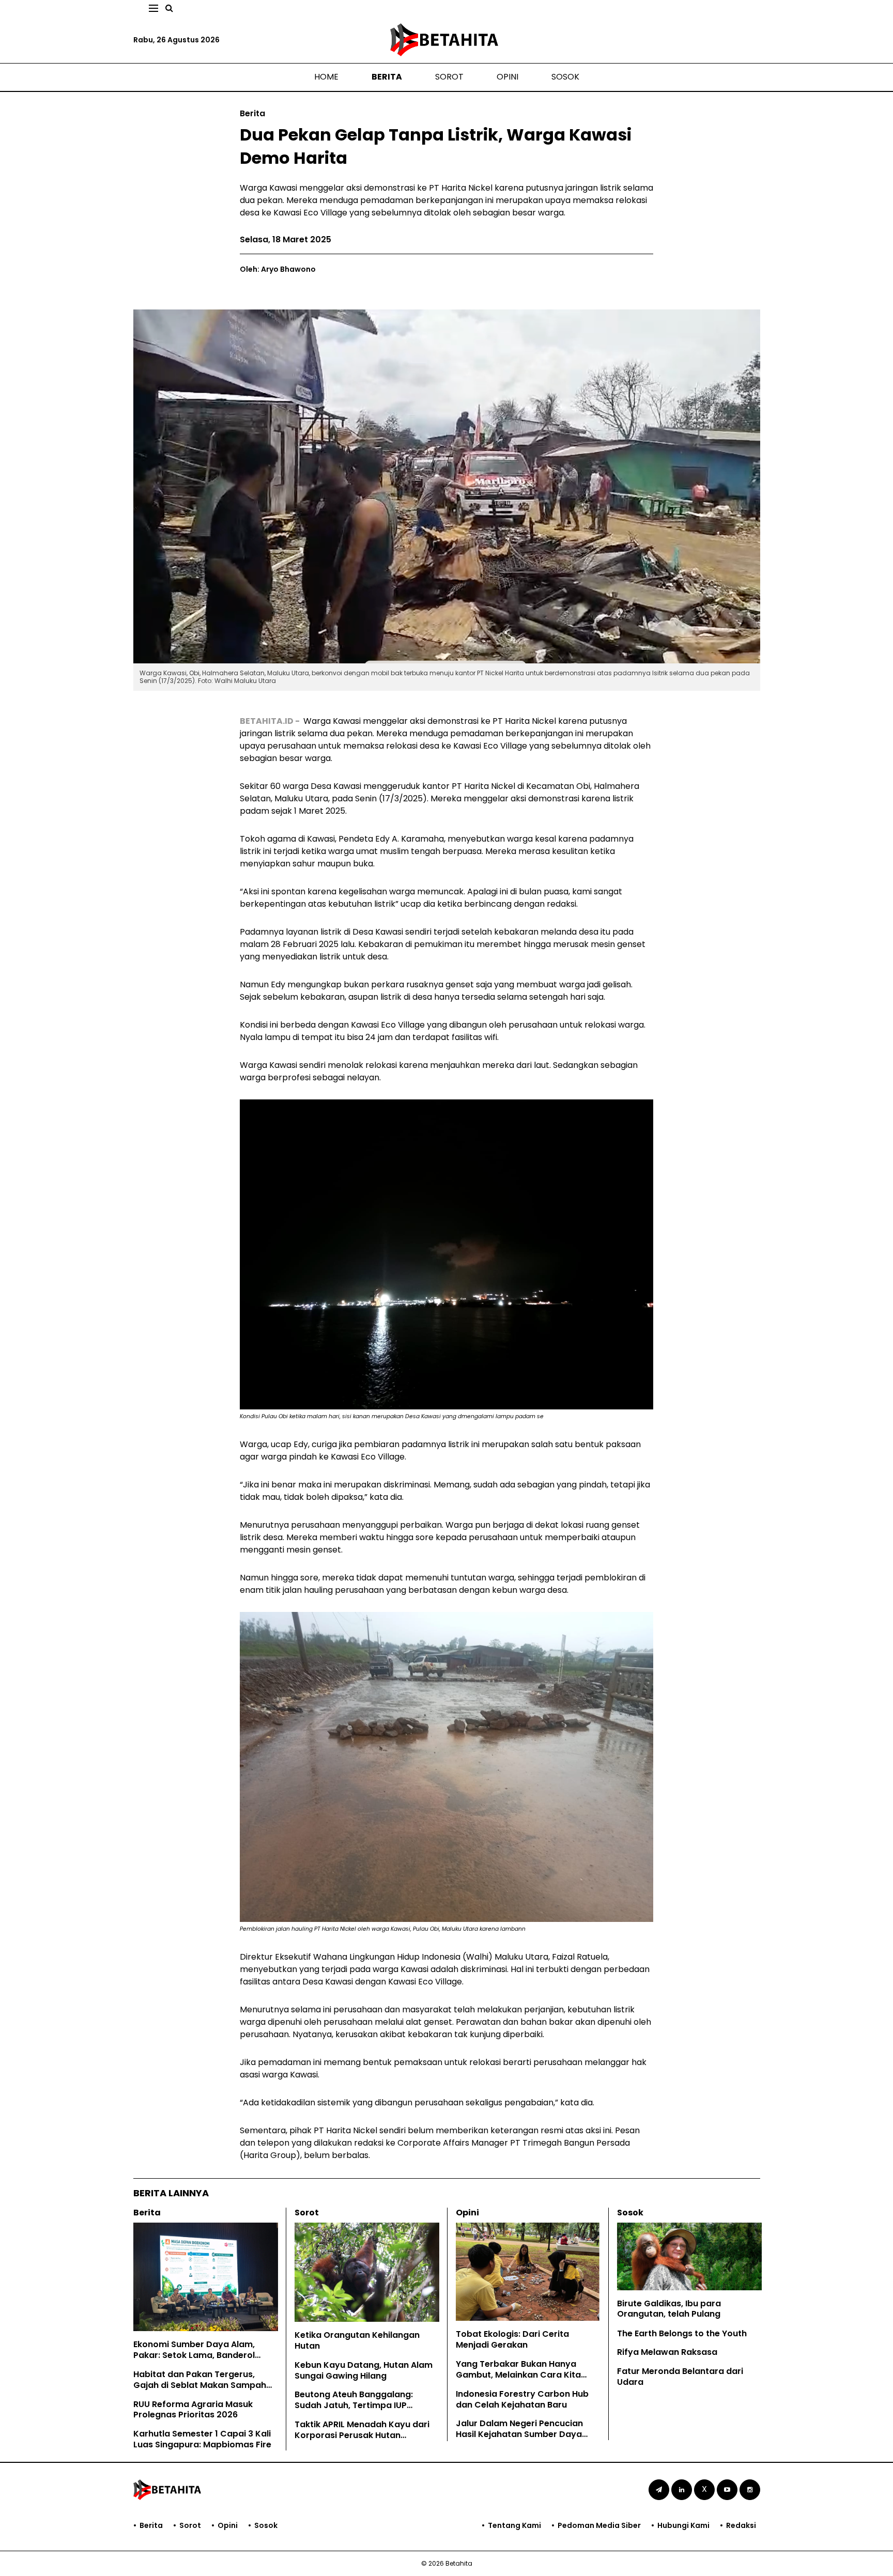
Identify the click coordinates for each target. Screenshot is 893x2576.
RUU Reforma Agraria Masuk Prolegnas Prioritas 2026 (193, 2410)
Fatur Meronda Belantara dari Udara (680, 2377)
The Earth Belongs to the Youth (682, 2333)
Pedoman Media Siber (599, 2525)
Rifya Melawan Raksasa (667, 2352)
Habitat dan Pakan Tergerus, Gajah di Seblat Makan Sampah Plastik (200, 2385)
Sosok (565, 77)
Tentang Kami (514, 2525)
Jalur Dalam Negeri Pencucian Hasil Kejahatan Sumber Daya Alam (519, 2434)
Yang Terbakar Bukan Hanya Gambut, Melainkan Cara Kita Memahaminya (518, 2375)
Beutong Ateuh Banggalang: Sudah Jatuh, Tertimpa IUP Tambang (354, 2405)
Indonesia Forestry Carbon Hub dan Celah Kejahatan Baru (522, 2399)
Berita (387, 77)
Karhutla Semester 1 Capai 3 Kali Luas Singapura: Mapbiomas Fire (202, 2439)
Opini (507, 77)
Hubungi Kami (683, 2525)
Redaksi (741, 2525)
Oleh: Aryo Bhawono (278, 269)
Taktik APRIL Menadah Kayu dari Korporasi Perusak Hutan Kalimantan (362, 2435)
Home (326, 77)
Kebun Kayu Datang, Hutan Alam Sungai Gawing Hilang (364, 2370)
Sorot (449, 77)
